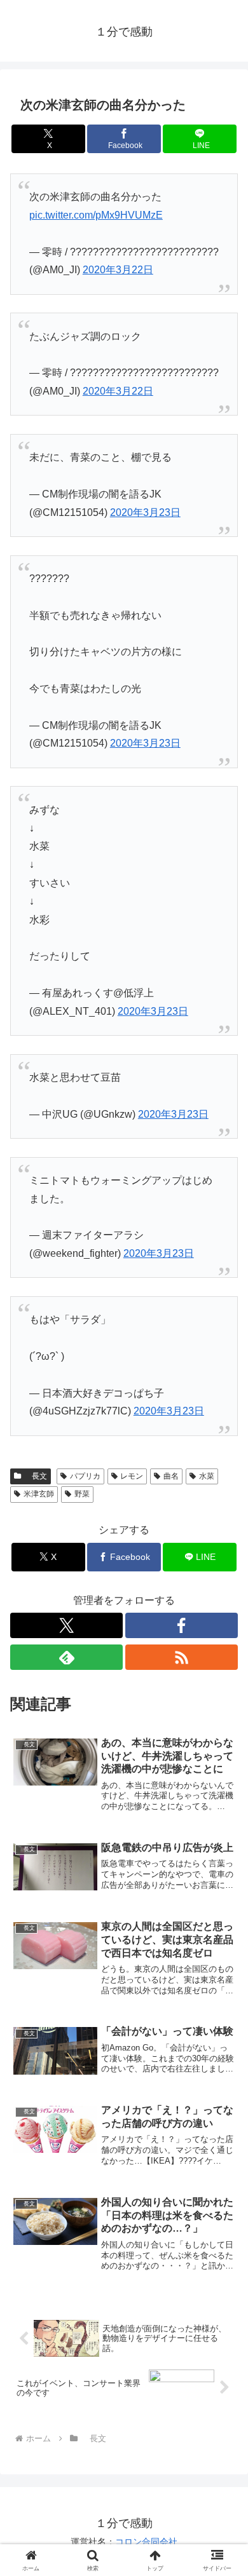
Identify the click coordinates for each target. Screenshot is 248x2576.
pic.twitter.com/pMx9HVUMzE (96, 215)
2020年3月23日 (145, 512)
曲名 (171, 1476)
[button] (223, 1912)
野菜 (82, 1494)
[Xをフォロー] (66, 1625)
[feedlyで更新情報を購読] (66, 1657)
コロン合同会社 (146, 2542)
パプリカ (85, 1476)
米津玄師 (39, 1494)
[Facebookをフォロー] (182, 1625)
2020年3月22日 (118, 270)
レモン (132, 1476)
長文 (36, 1476)
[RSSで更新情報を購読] (182, 1657)
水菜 (207, 1476)
